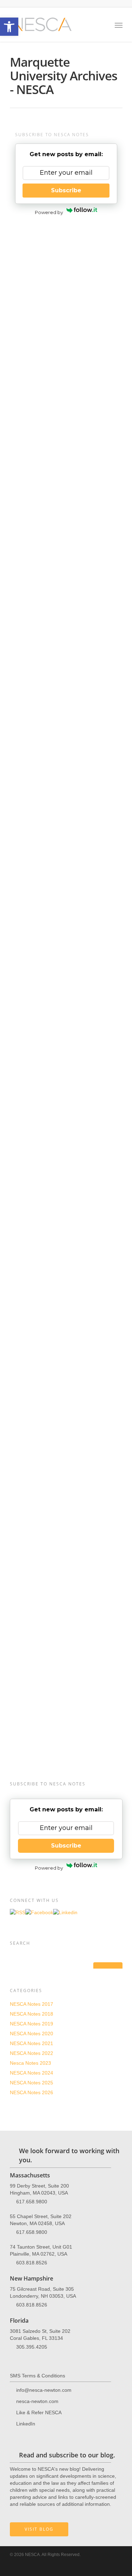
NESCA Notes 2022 (32, 2053)
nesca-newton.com (37, 2401)
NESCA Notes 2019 (32, 2024)
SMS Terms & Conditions (37, 2376)
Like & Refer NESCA (39, 2412)
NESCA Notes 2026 (32, 2092)
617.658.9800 (32, 2201)
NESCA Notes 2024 (32, 2073)
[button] (9, 27)
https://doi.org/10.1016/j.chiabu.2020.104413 (70, 1372)
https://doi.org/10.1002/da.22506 (68, 1281)
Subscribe (66, 190)
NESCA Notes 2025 (32, 2083)
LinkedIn (26, 2423)
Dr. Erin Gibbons (100, 438)
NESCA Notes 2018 (32, 2014)
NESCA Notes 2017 (32, 2004)
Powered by (49, 212)
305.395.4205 (32, 2347)
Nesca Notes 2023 (32, 275)
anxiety (18, 591)
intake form (85, 1634)
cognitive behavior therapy (67, 886)
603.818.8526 (32, 2262)
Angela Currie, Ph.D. (41, 355)
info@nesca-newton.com (44, 2390)
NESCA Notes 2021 (32, 2043)
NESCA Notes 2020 (32, 2033)
